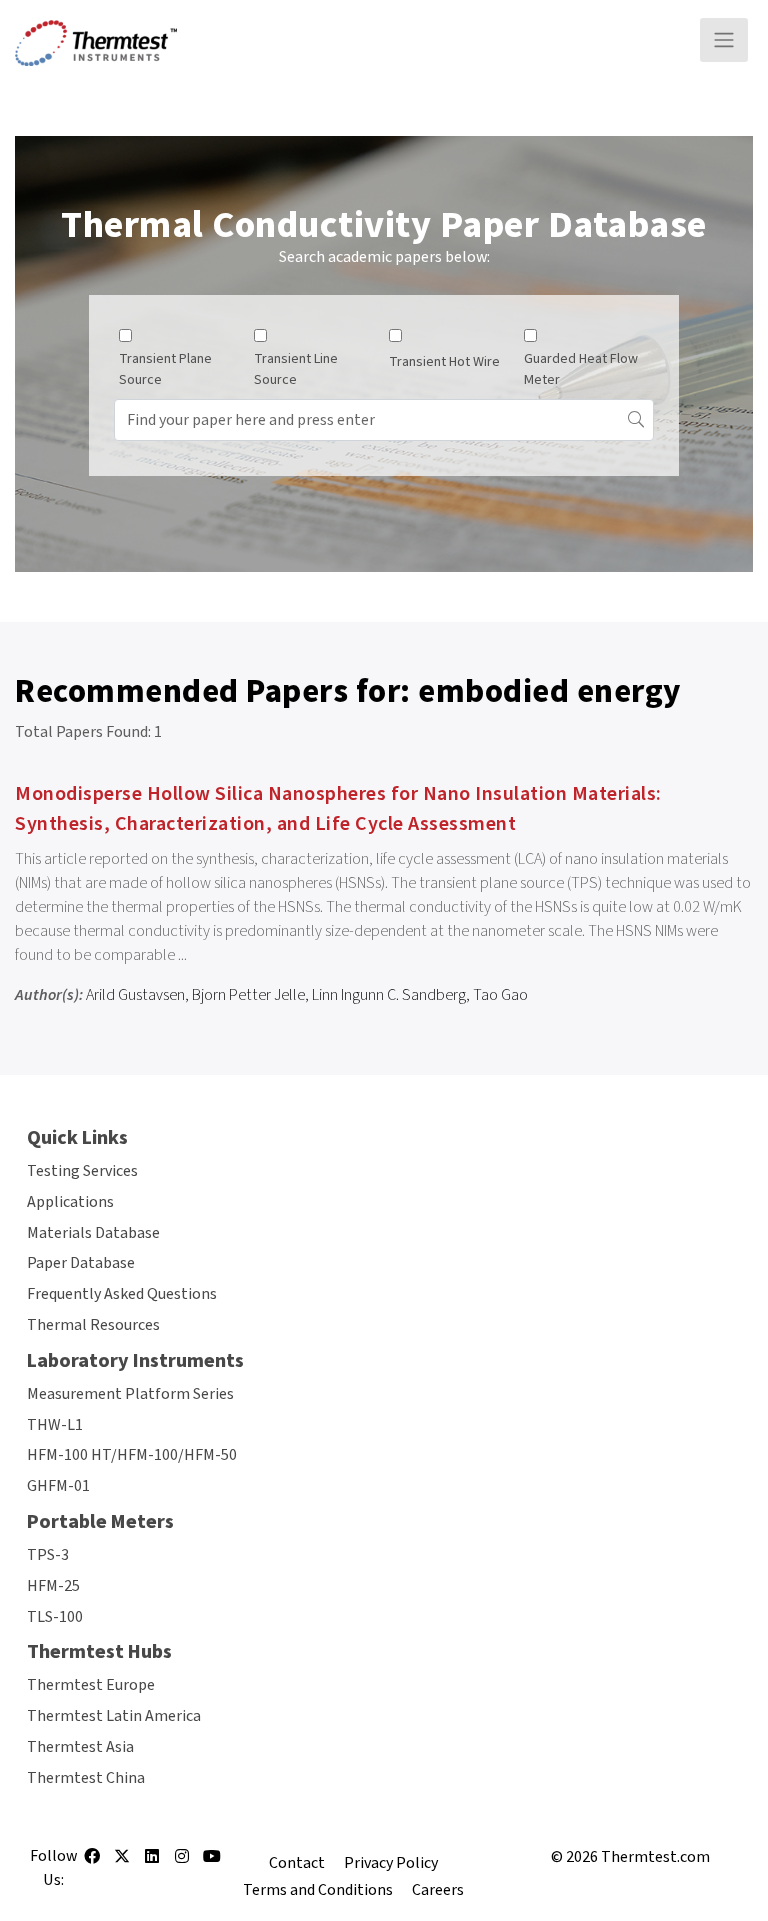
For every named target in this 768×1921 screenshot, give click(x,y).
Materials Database (93, 1233)
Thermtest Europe (91, 1685)
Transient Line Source (296, 369)
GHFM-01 (58, 1486)
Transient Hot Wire (444, 362)
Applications (70, 1202)
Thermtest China (86, 1778)
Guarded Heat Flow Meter (581, 369)
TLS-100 (55, 1617)
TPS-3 (48, 1555)
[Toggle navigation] (724, 40)
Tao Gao (500, 995)
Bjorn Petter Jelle (248, 995)
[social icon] (92, 1863)
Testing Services (82, 1171)
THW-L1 (55, 1425)
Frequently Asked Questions (122, 1294)
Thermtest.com (655, 1857)
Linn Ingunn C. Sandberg (389, 995)
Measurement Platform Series (130, 1394)
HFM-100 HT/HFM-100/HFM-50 (132, 1455)
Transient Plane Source (165, 369)
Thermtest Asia (80, 1747)
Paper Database (81, 1263)
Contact (297, 1863)
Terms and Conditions (318, 1890)
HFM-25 (53, 1586)
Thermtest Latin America (114, 1716)
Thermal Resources (93, 1325)
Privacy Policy (391, 1863)
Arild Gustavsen (135, 995)
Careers (438, 1890)
